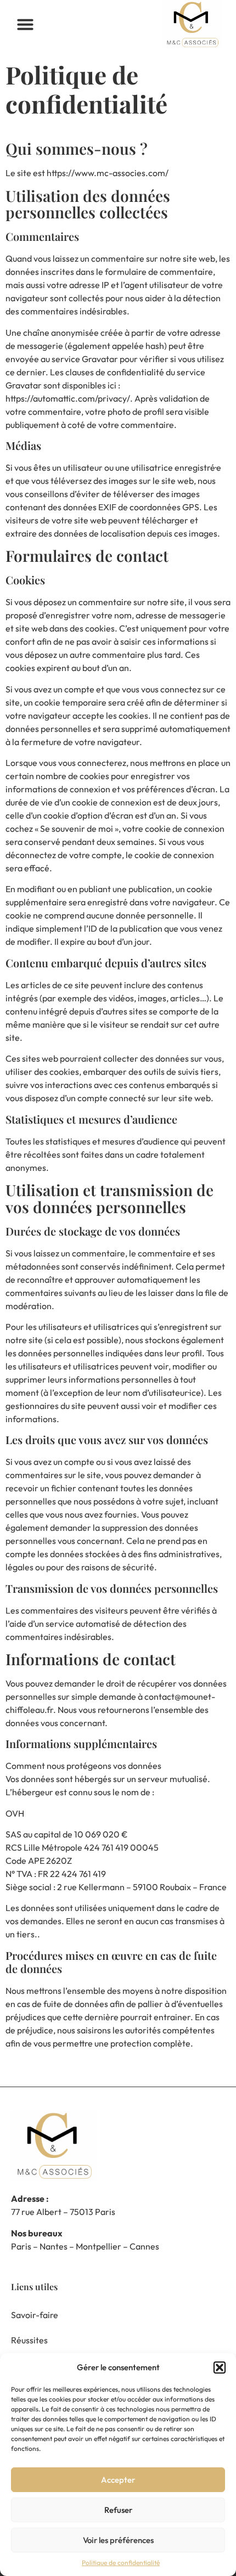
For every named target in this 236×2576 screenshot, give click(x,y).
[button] (220, 2368)
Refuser (118, 2510)
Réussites (29, 2340)
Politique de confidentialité (121, 2563)
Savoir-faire (35, 2315)
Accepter (118, 2480)
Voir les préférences (118, 2540)
